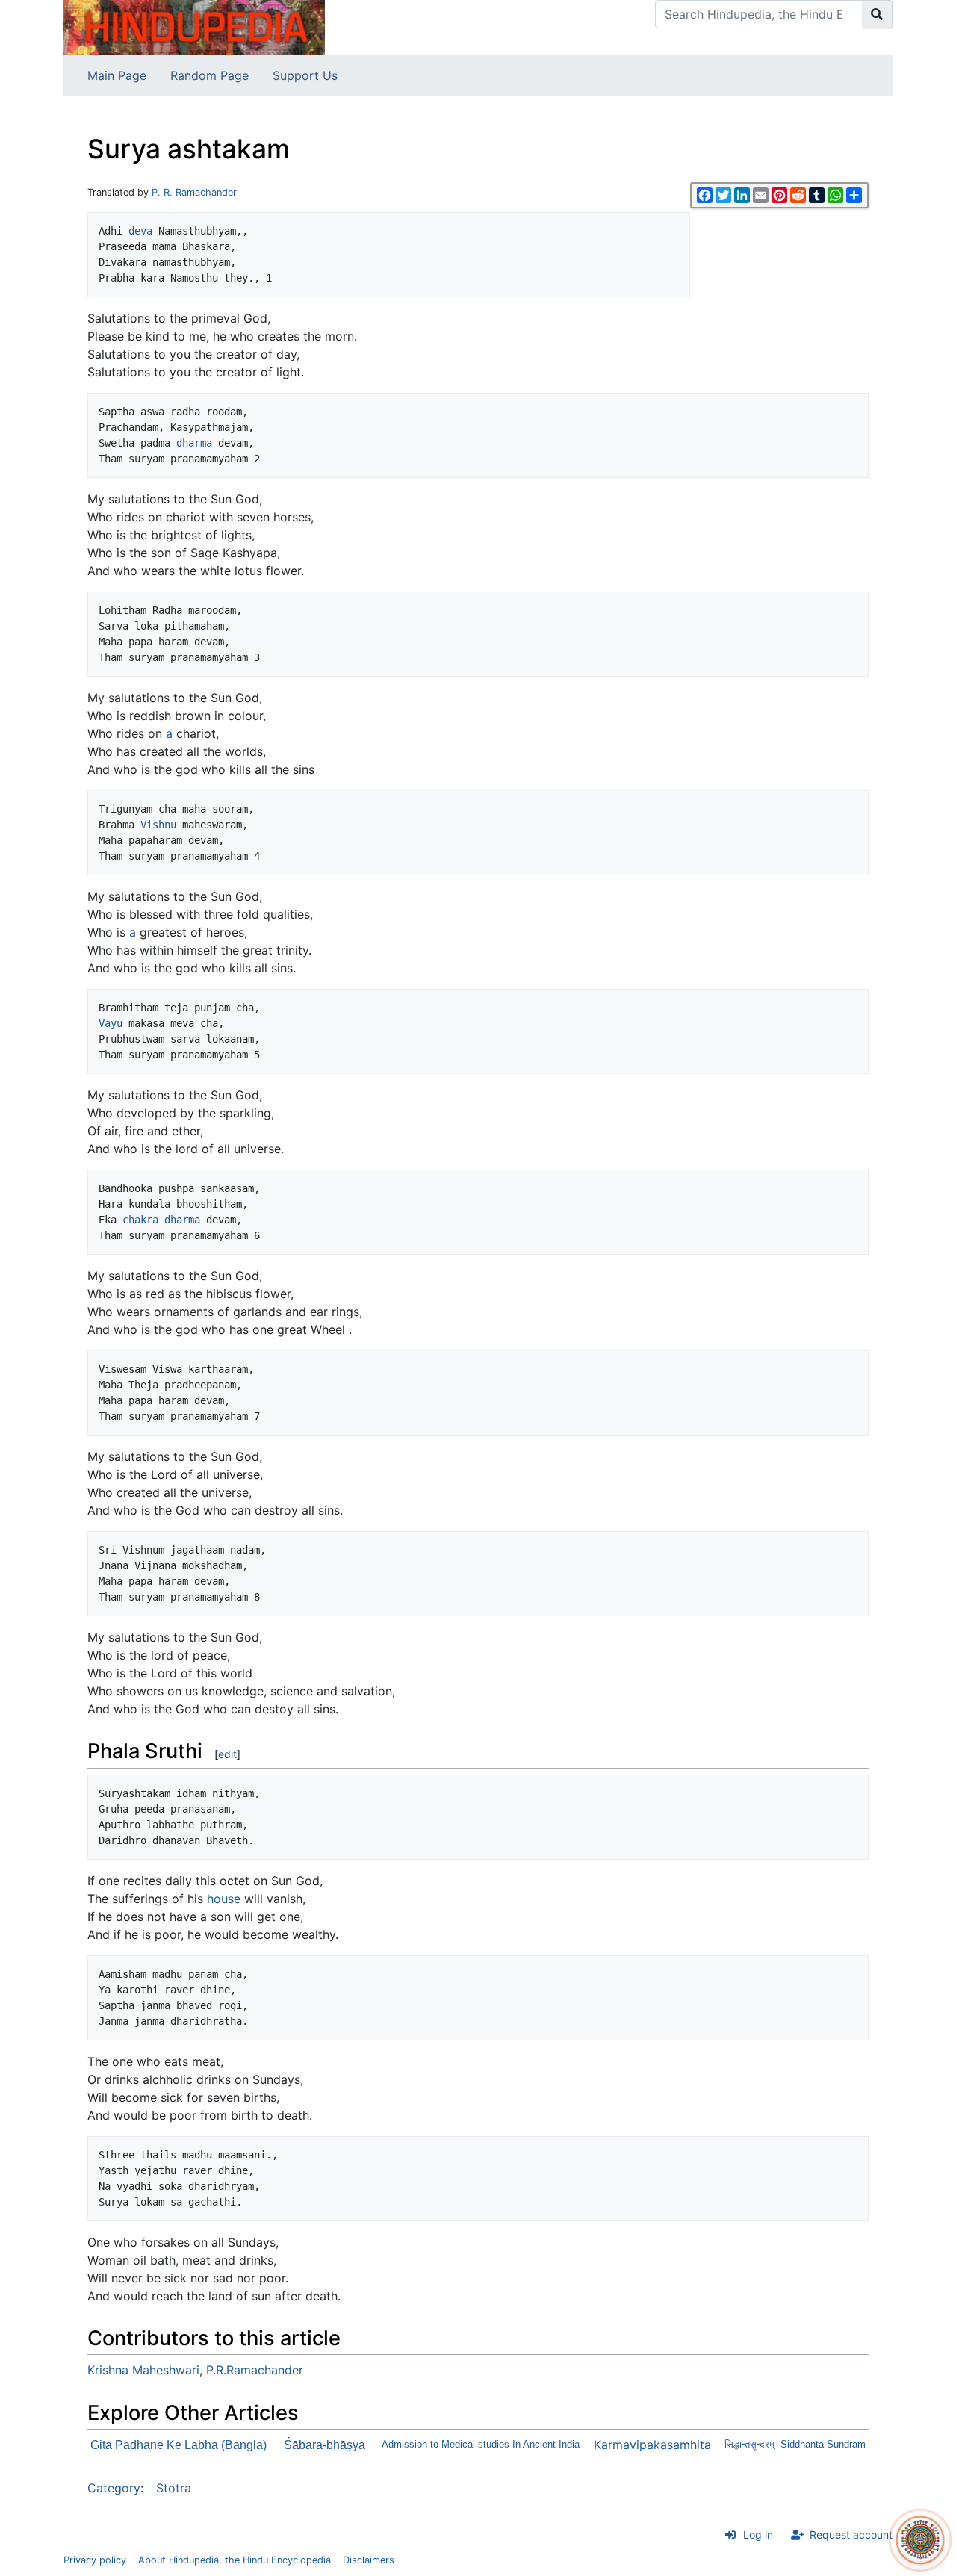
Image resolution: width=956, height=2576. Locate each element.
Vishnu (158, 825)
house (224, 1899)
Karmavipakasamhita (652, 2445)
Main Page (117, 75)
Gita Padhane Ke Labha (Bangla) (179, 2445)
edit (227, 1754)
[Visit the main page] (194, 26)
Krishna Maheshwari (143, 2370)
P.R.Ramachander (255, 2370)
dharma (194, 443)
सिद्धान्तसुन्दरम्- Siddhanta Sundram (795, 2444)
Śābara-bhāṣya (325, 2445)
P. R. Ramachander (194, 192)
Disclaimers (369, 2560)
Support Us (305, 75)
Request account (851, 2535)
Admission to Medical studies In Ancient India (481, 2444)
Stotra (174, 2488)
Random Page (209, 75)
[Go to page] (877, 14)
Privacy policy (95, 2560)
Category (114, 2488)
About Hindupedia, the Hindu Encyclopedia (235, 2560)
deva (140, 231)
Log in (758, 2535)
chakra (140, 1220)
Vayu (111, 1023)
